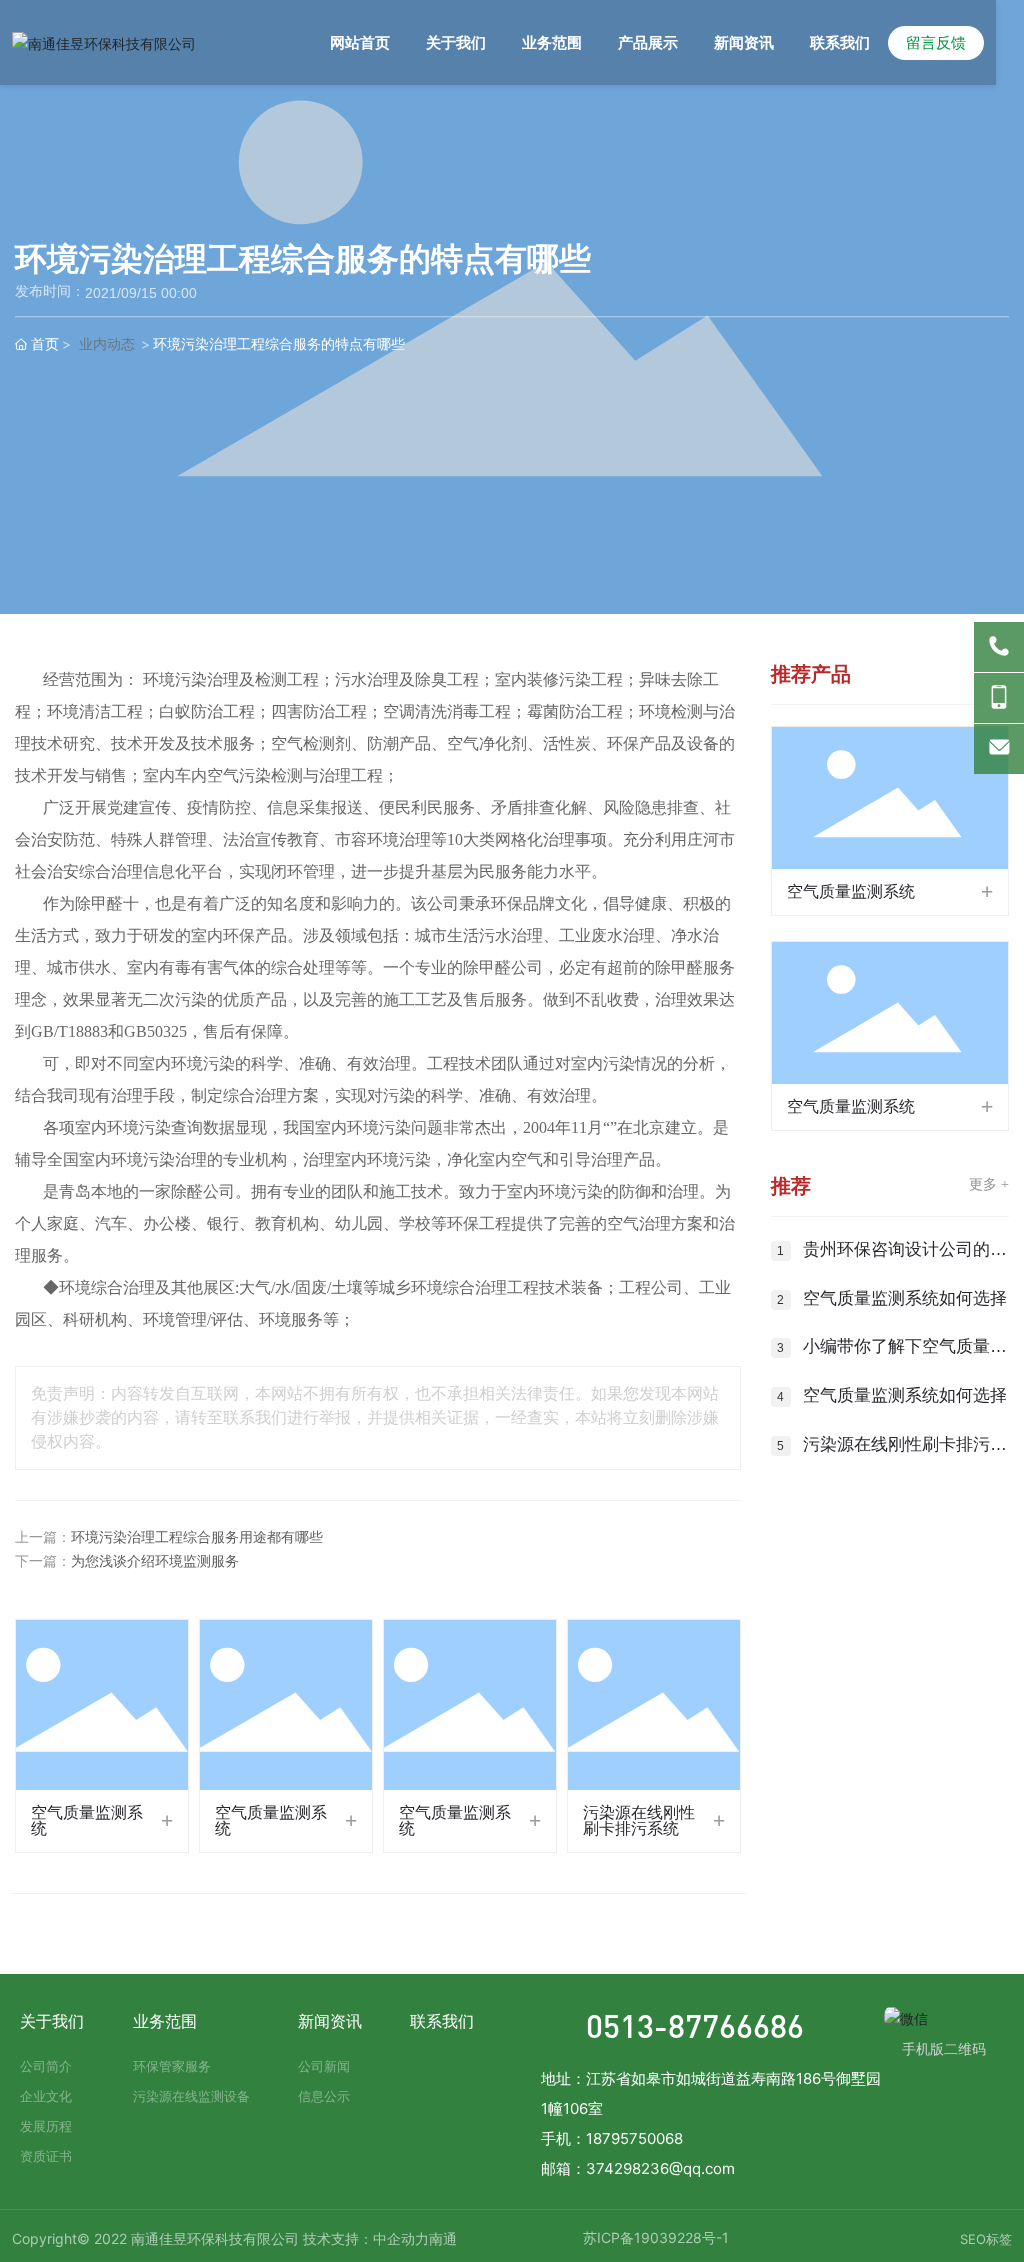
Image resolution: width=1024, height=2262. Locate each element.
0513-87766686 (695, 2025)
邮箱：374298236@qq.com (638, 2168)
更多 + (989, 1184)
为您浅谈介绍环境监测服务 (155, 1561)
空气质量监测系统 (87, 1820)
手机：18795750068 (612, 2138)
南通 (443, 2238)
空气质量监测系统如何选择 (905, 1298)
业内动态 (107, 344)
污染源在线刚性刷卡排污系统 (639, 1820)
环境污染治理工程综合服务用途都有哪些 (197, 1537)
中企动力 (401, 2238)
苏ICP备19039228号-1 (656, 2237)
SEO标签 (986, 2239)
